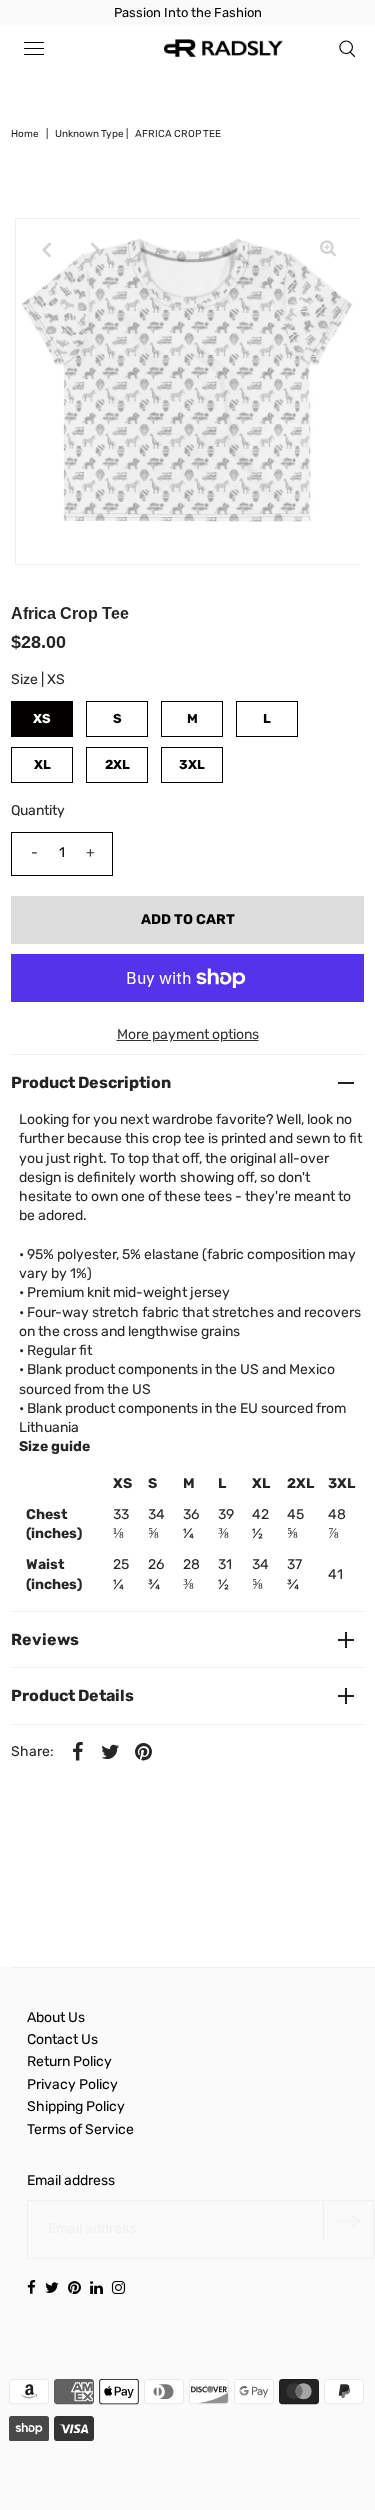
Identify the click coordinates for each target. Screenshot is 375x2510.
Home (25, 134)
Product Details (72, 1695)
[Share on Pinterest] (143, 1752)
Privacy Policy (72, 2084)
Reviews (45, 1639)
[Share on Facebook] (77, 1752)
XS (42, 718)
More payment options (188, 1034)
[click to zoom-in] (328, 250)
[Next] (96, 250)
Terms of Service (80, 2129)
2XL (117, 764)
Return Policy (69, 2061)
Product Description (91, 1082)
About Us (56, 2017)
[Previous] (47, 250)
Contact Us (62, 2039)
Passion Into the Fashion (188, 12)
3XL (192, 764)
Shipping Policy (76, 2106)
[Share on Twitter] (110, 1752)
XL (42, 764)
